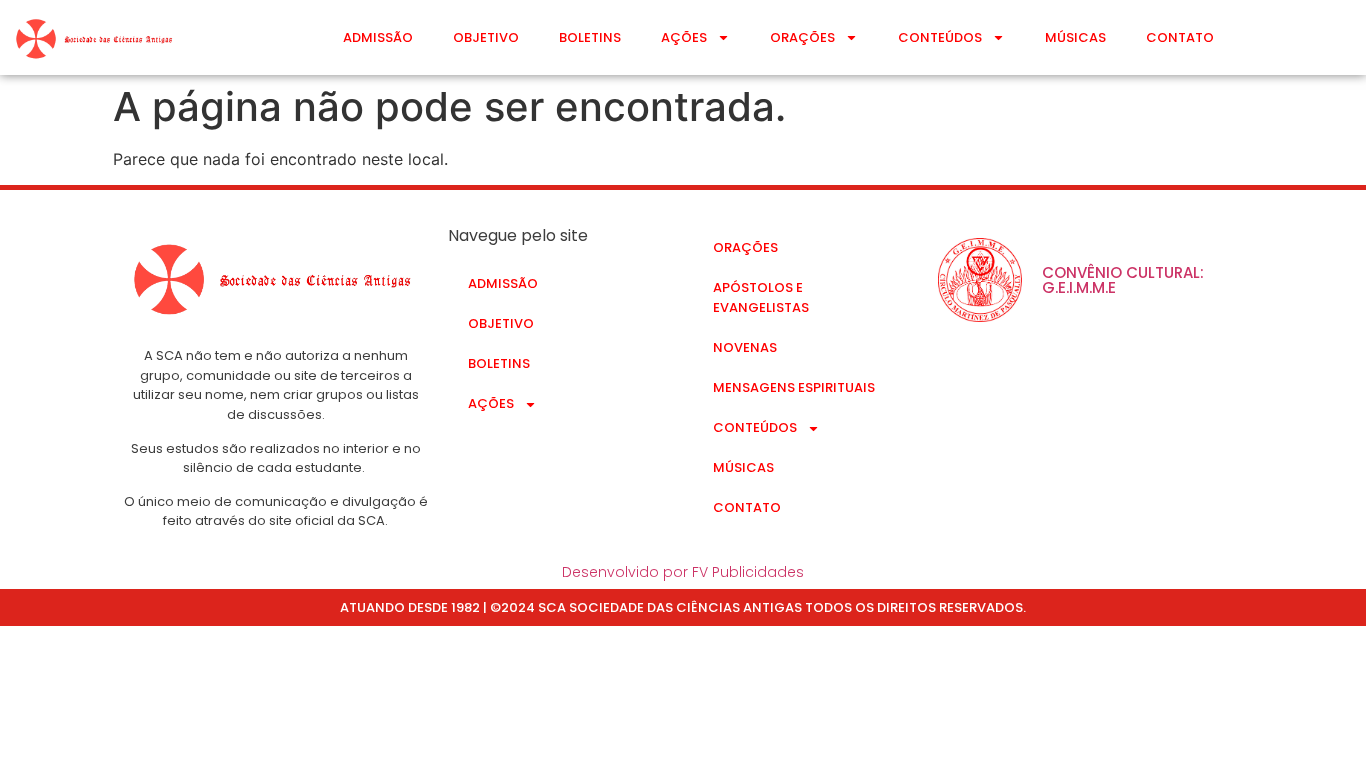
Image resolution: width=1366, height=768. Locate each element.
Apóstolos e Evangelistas (761, 297)
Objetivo (486, 37)
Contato (1180, 37)
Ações (684, 37)
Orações (802, 37)
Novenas (745, 347)
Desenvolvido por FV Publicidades (683, 572)
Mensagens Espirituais (794, 387)
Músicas (1075, 37)
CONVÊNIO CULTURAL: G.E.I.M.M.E (1123, 280)
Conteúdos (940, 37)
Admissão (378, 37)
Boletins (590, 37)
